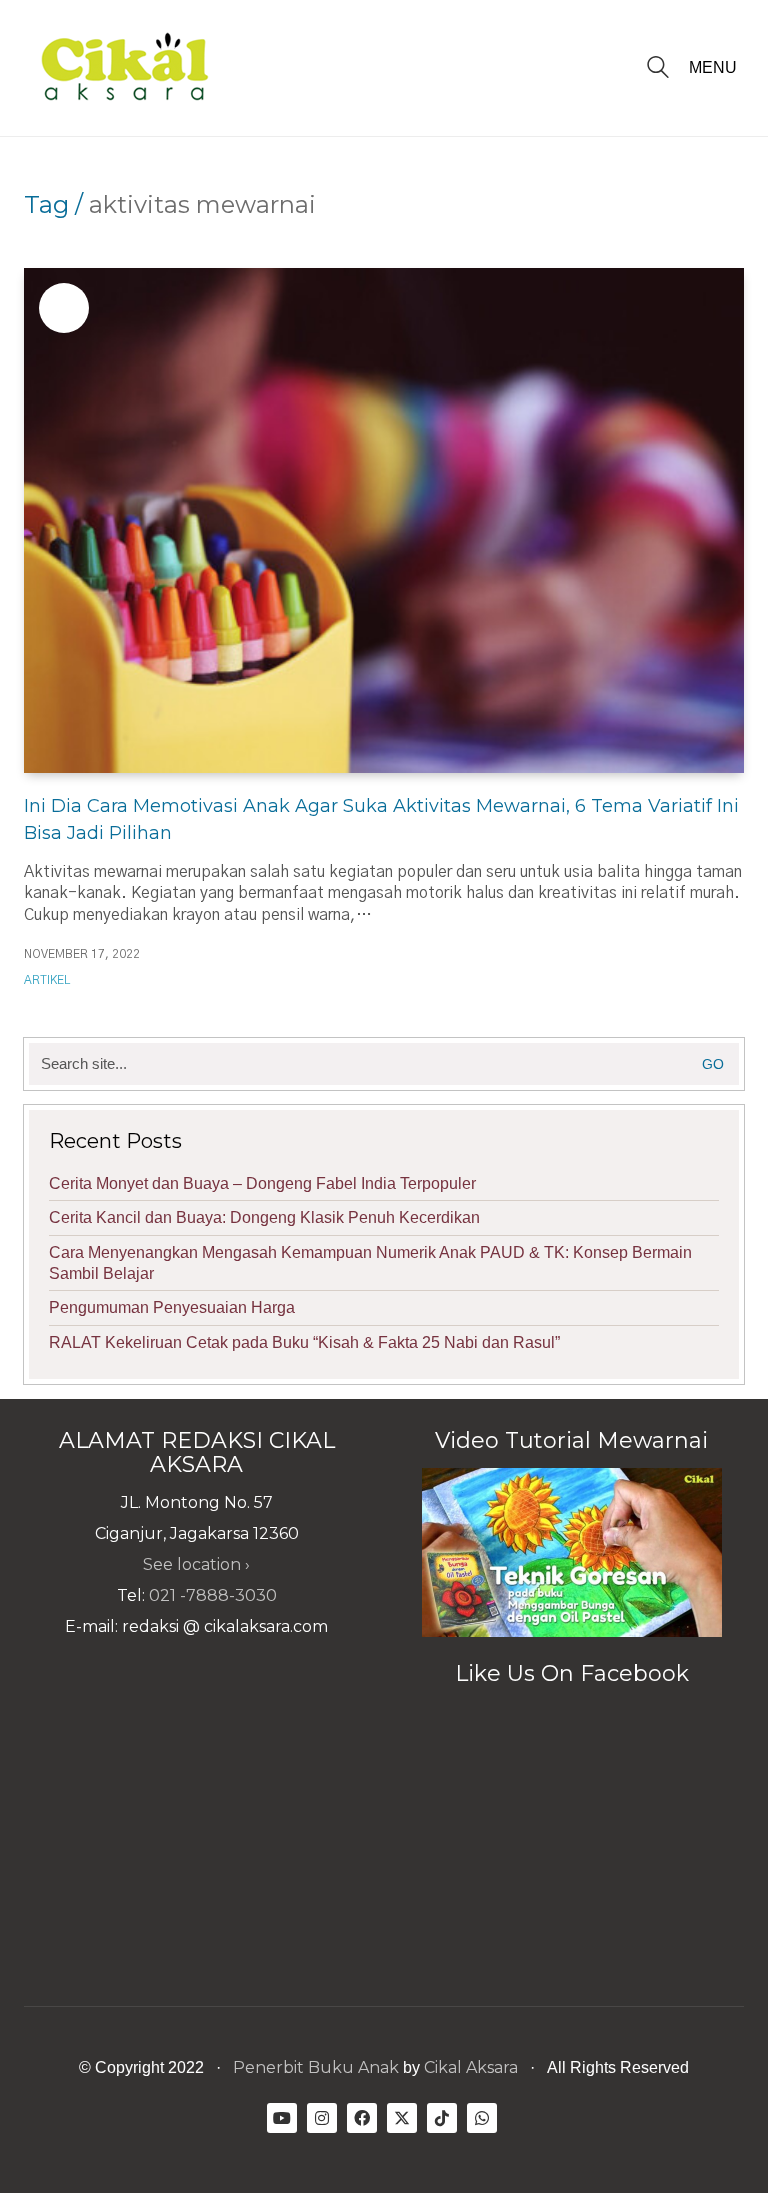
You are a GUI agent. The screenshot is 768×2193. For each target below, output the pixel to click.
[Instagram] (322, 2118)
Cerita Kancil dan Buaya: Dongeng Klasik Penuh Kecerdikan (264, 1217)
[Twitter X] (402, 2118)
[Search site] (658, 69)
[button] (716, 68)
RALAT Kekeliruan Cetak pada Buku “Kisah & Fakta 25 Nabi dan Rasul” (304, 1342)
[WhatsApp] (482, 2118)
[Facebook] (362, 2118)
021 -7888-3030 (213, 1595)
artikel (47, 980)
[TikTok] (442, 2118)
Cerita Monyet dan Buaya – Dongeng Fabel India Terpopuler (262, 1183)
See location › (196, 1564)
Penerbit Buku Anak (316, 2067)
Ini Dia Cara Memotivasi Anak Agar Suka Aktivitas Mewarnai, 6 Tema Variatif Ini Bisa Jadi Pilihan (381, 819)
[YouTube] (282, 2118)
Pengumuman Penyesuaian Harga (172, 1307)
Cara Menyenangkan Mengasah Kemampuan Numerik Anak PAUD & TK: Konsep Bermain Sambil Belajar (370, 1263)
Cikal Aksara (471, 2067)
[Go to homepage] (124, 68)
